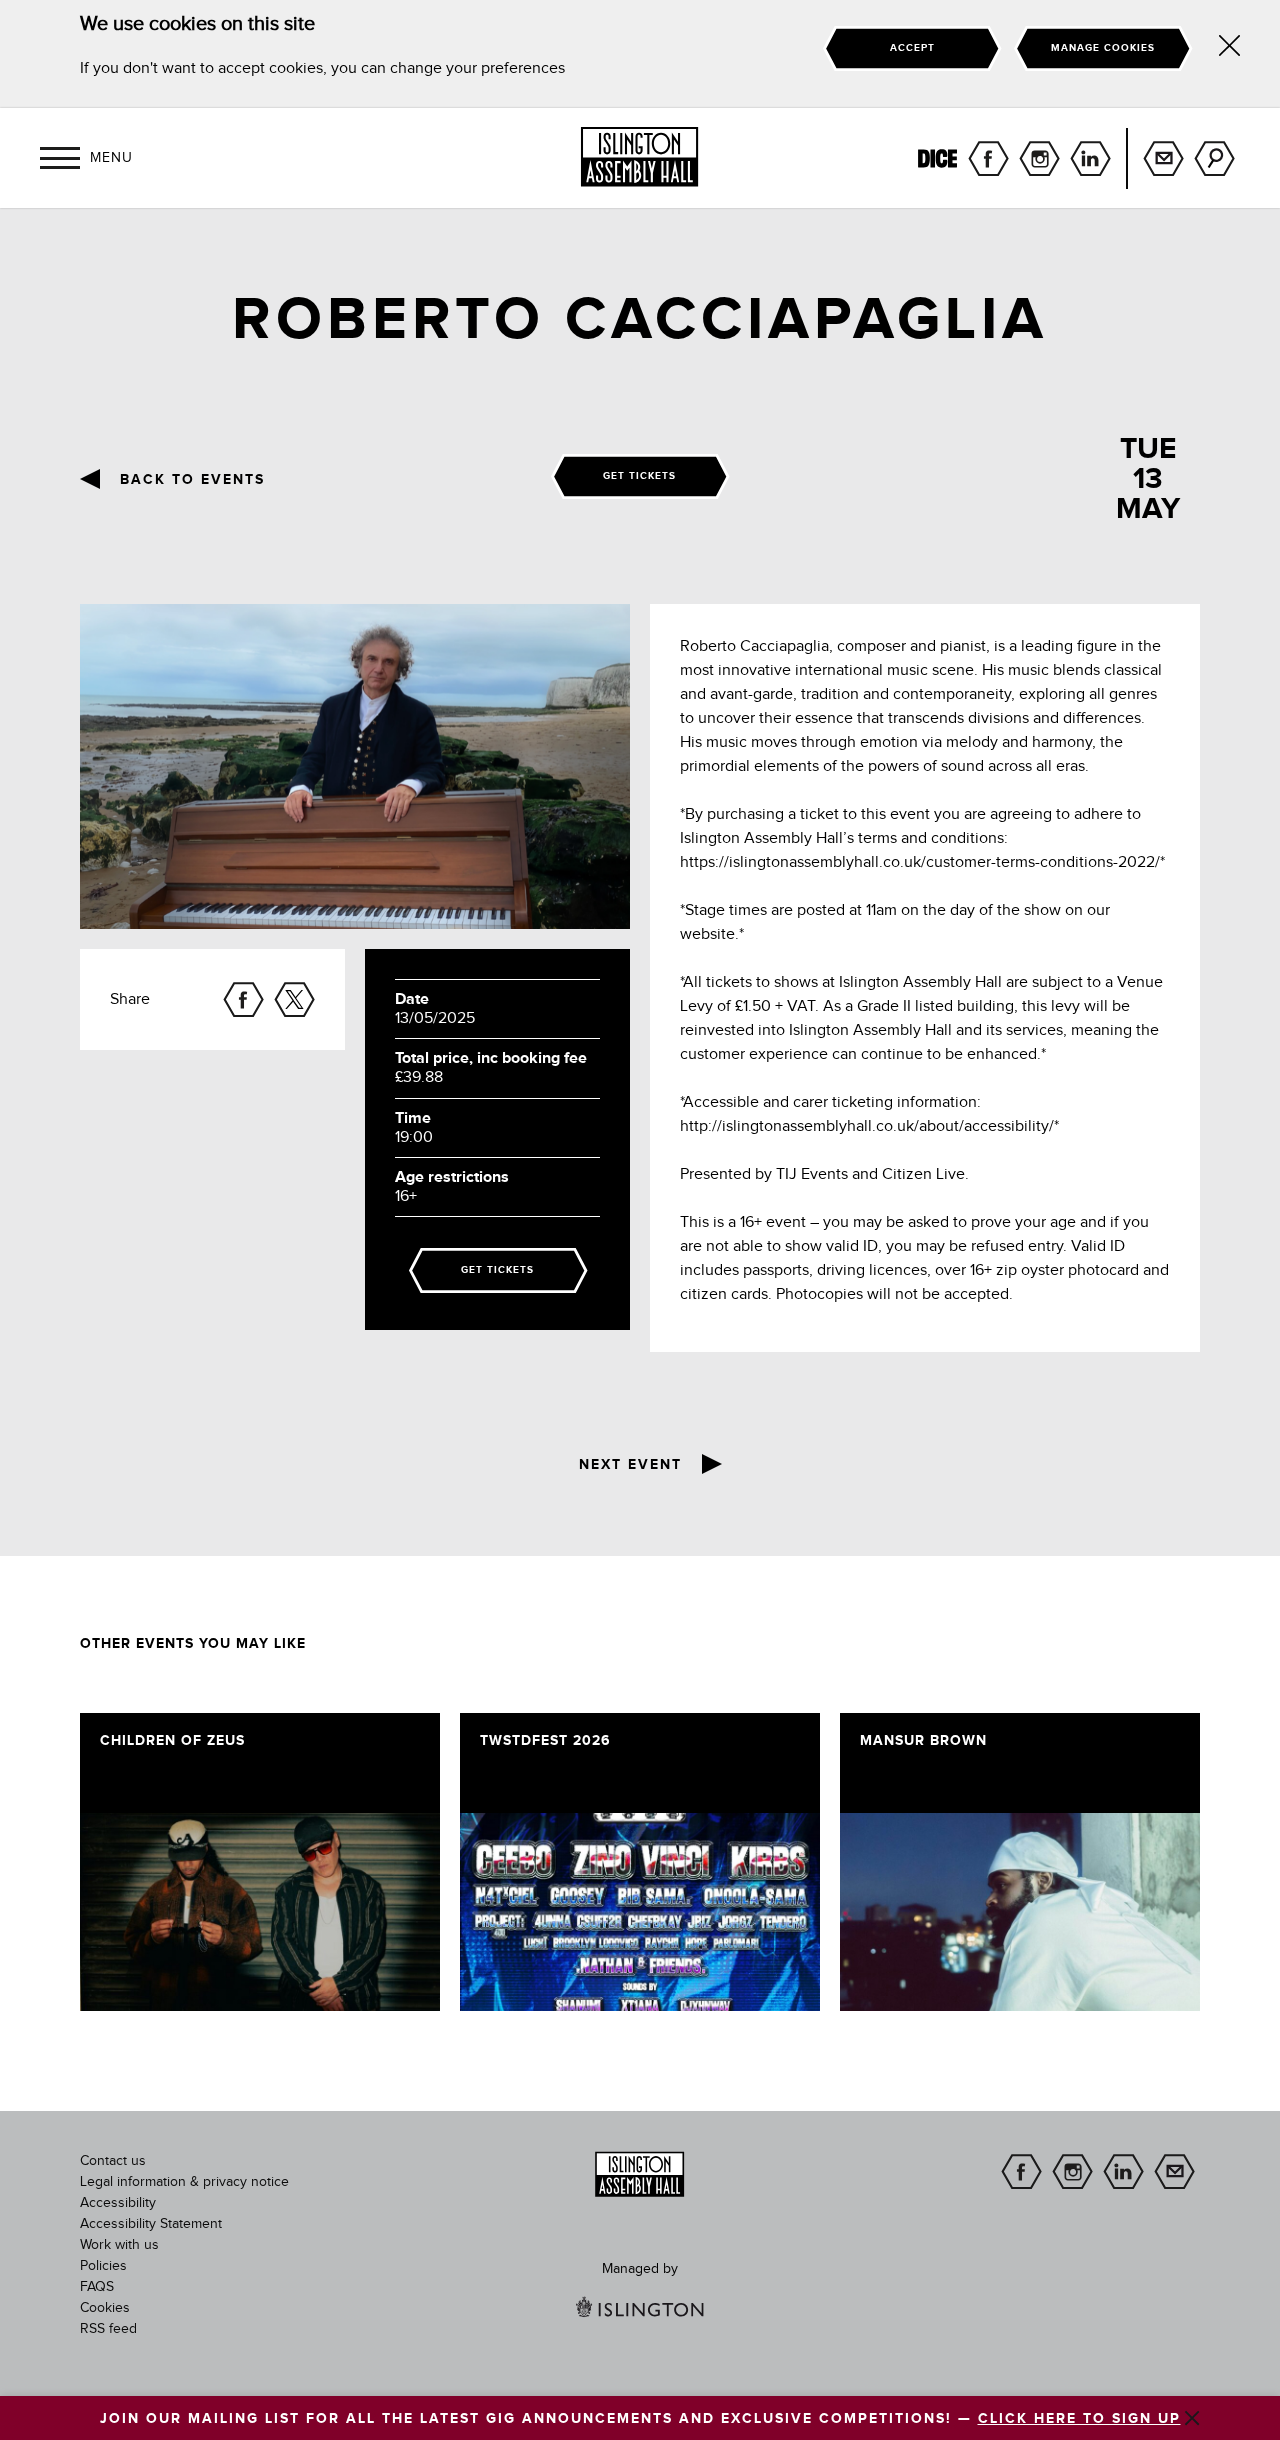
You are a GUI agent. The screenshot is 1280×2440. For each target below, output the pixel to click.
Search (1214, 158)
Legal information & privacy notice (184, 2182)
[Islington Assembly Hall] (640, 157)
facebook (988, 158)
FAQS (97, 2287)
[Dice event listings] (937, 158)
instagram (1039, 158)
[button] (60, 158)
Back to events (192, 480)
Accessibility (118, 2203)
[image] (260, 1912)
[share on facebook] (243, 999)
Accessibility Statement (151, 2224)
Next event (630, 1465)
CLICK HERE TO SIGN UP (1079, 2419)
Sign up (1163, 158)
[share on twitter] (294, 999)
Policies (103, 2266)
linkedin (1090, 158)
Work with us (119, 2245)
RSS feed (108, 2329)
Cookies (105, 2308)
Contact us (113, 2161)
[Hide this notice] (1229, 49)
